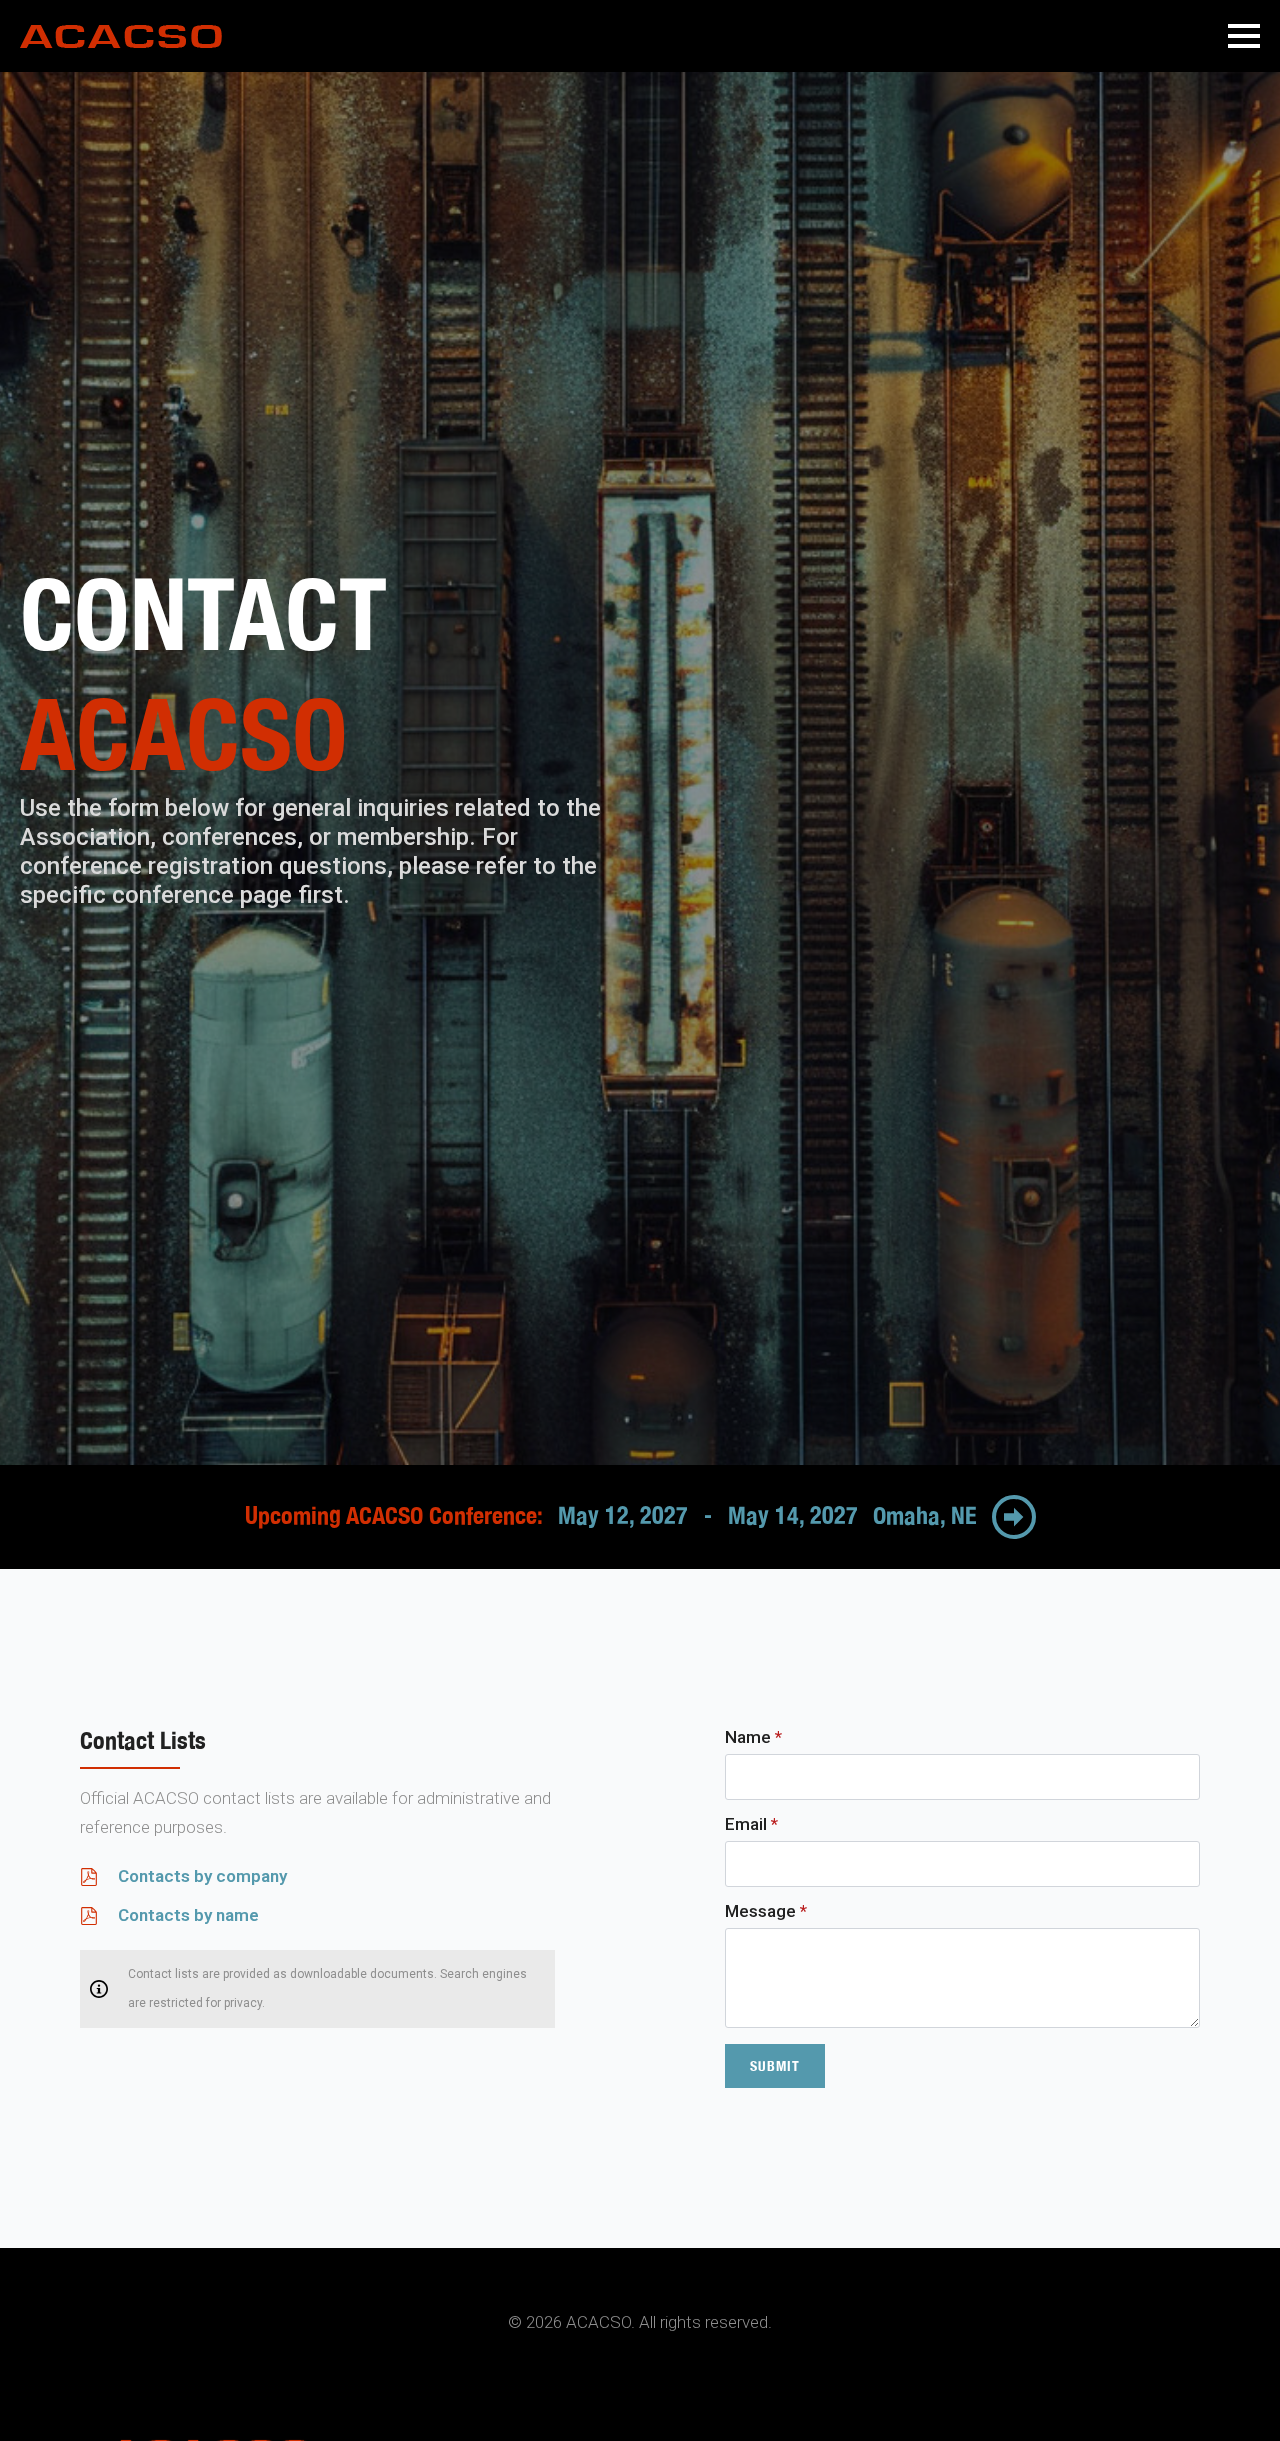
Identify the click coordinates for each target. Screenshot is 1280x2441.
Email (751, 1824)
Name (753, 1737)
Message (766, 1911)
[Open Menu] (1244, 36)
